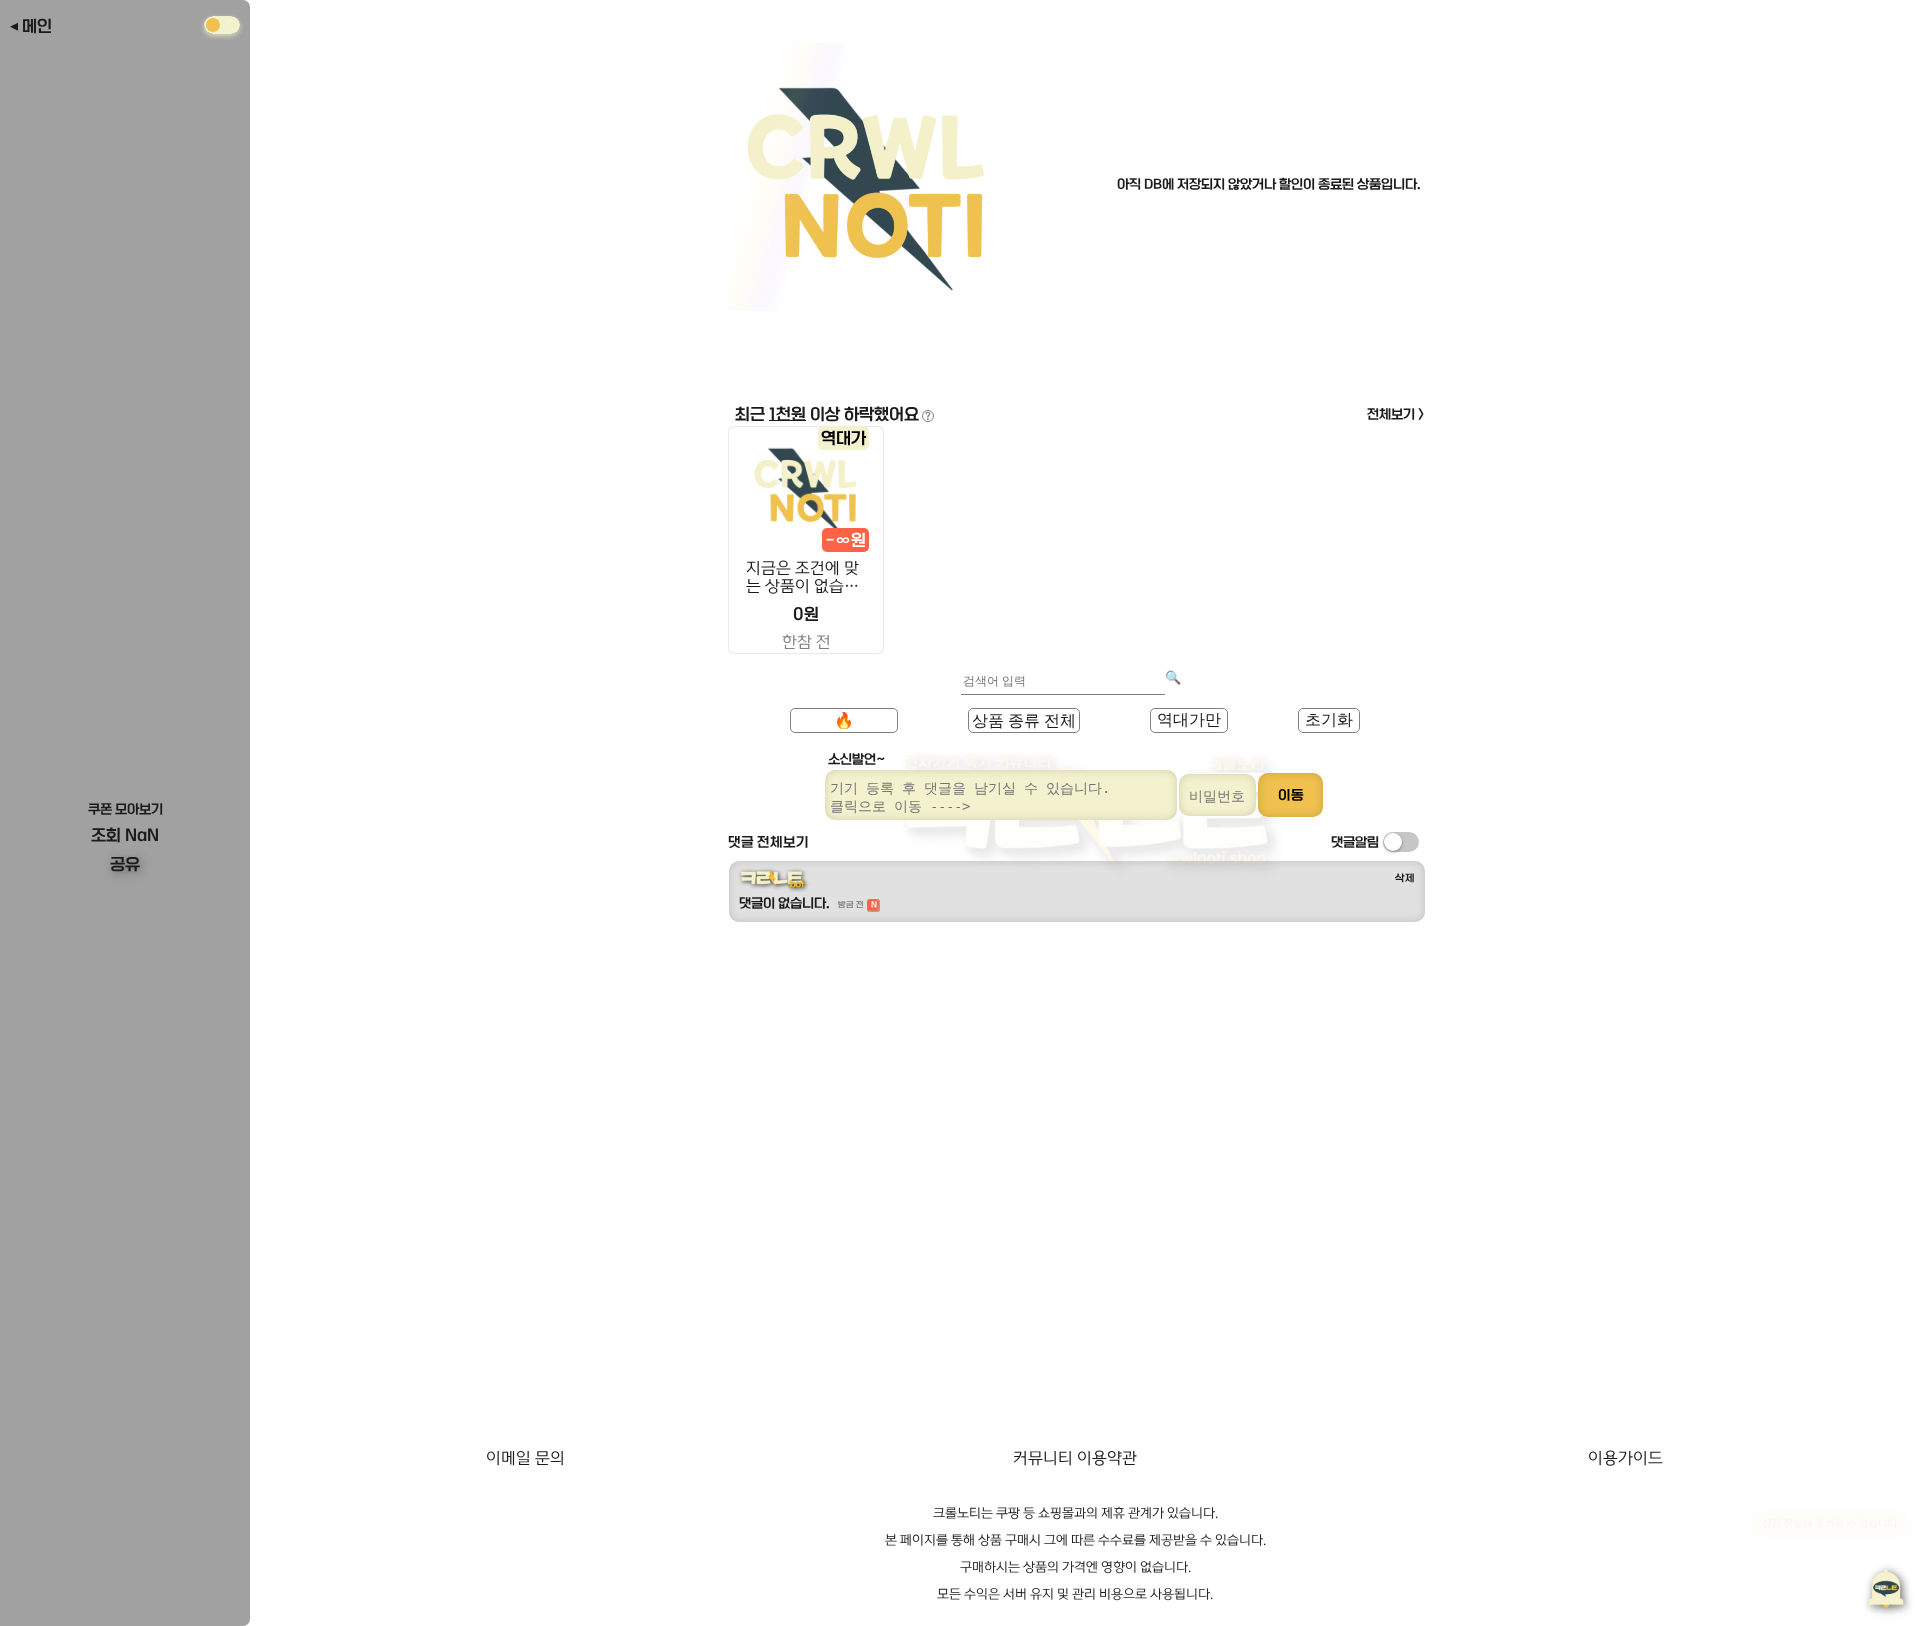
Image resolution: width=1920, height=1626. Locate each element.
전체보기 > (1396, 414)
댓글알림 (1355, 842)
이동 (1291, 795)
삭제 (1405, 878)
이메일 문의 (525, 1458)
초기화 (1329, 719)
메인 (37, 26)
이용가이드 (1625, 1458)
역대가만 (1189, 719)
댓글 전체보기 (768, 842)
